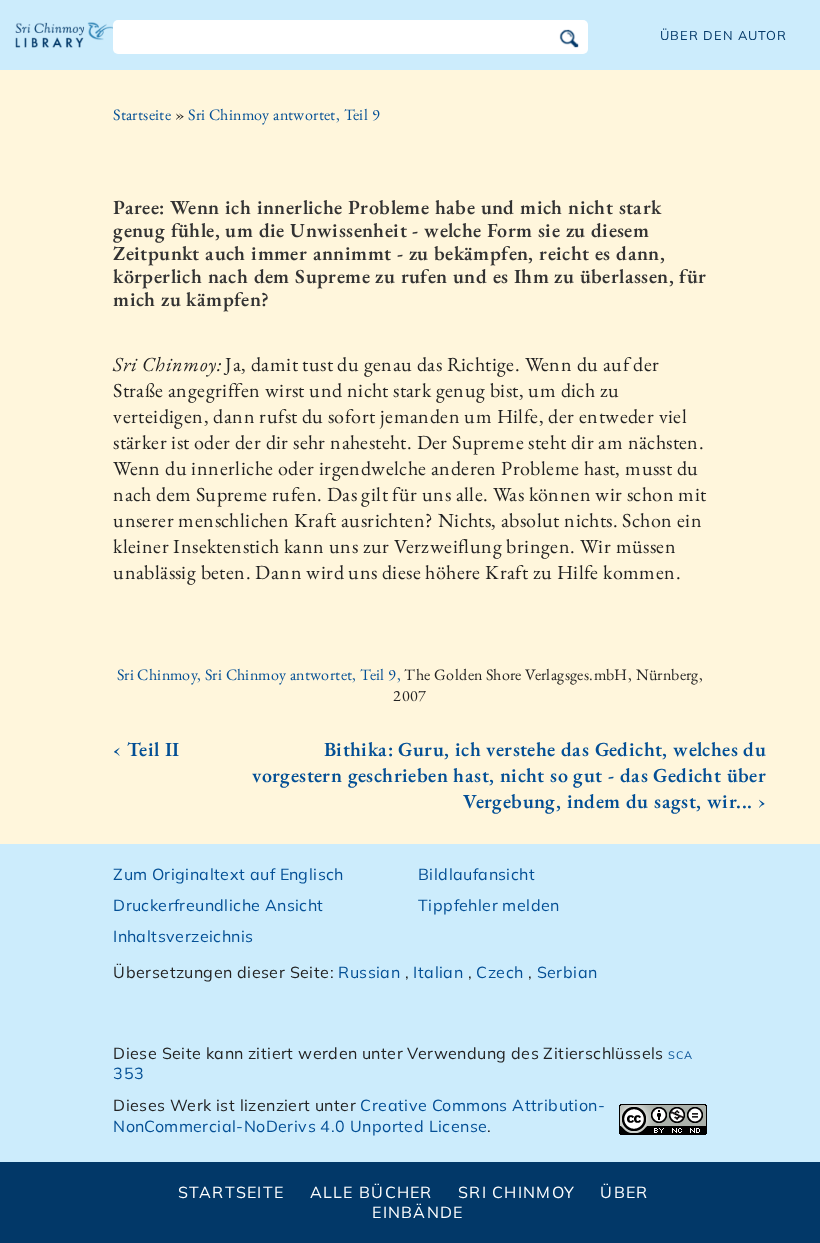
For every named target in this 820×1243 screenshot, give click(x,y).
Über (624, 1192)
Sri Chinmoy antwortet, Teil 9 (284, 114)
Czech (499, 972)
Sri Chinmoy (516, 1192)
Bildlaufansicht (476, 874)
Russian (369, 972)
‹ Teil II (146, 749)
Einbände (417, 1212)
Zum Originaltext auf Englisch (228, 874)
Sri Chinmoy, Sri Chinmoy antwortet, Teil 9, (261, 674)
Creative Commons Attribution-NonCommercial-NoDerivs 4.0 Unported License (359, 1115)
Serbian (567, 972)
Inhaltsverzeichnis (183, 936)
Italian (438, 972)
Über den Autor (723, 35)
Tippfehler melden (489, 905)
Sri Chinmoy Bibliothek (65, 50)
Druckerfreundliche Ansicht (218, 905)
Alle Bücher (371, 1192)
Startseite (142, 114)
